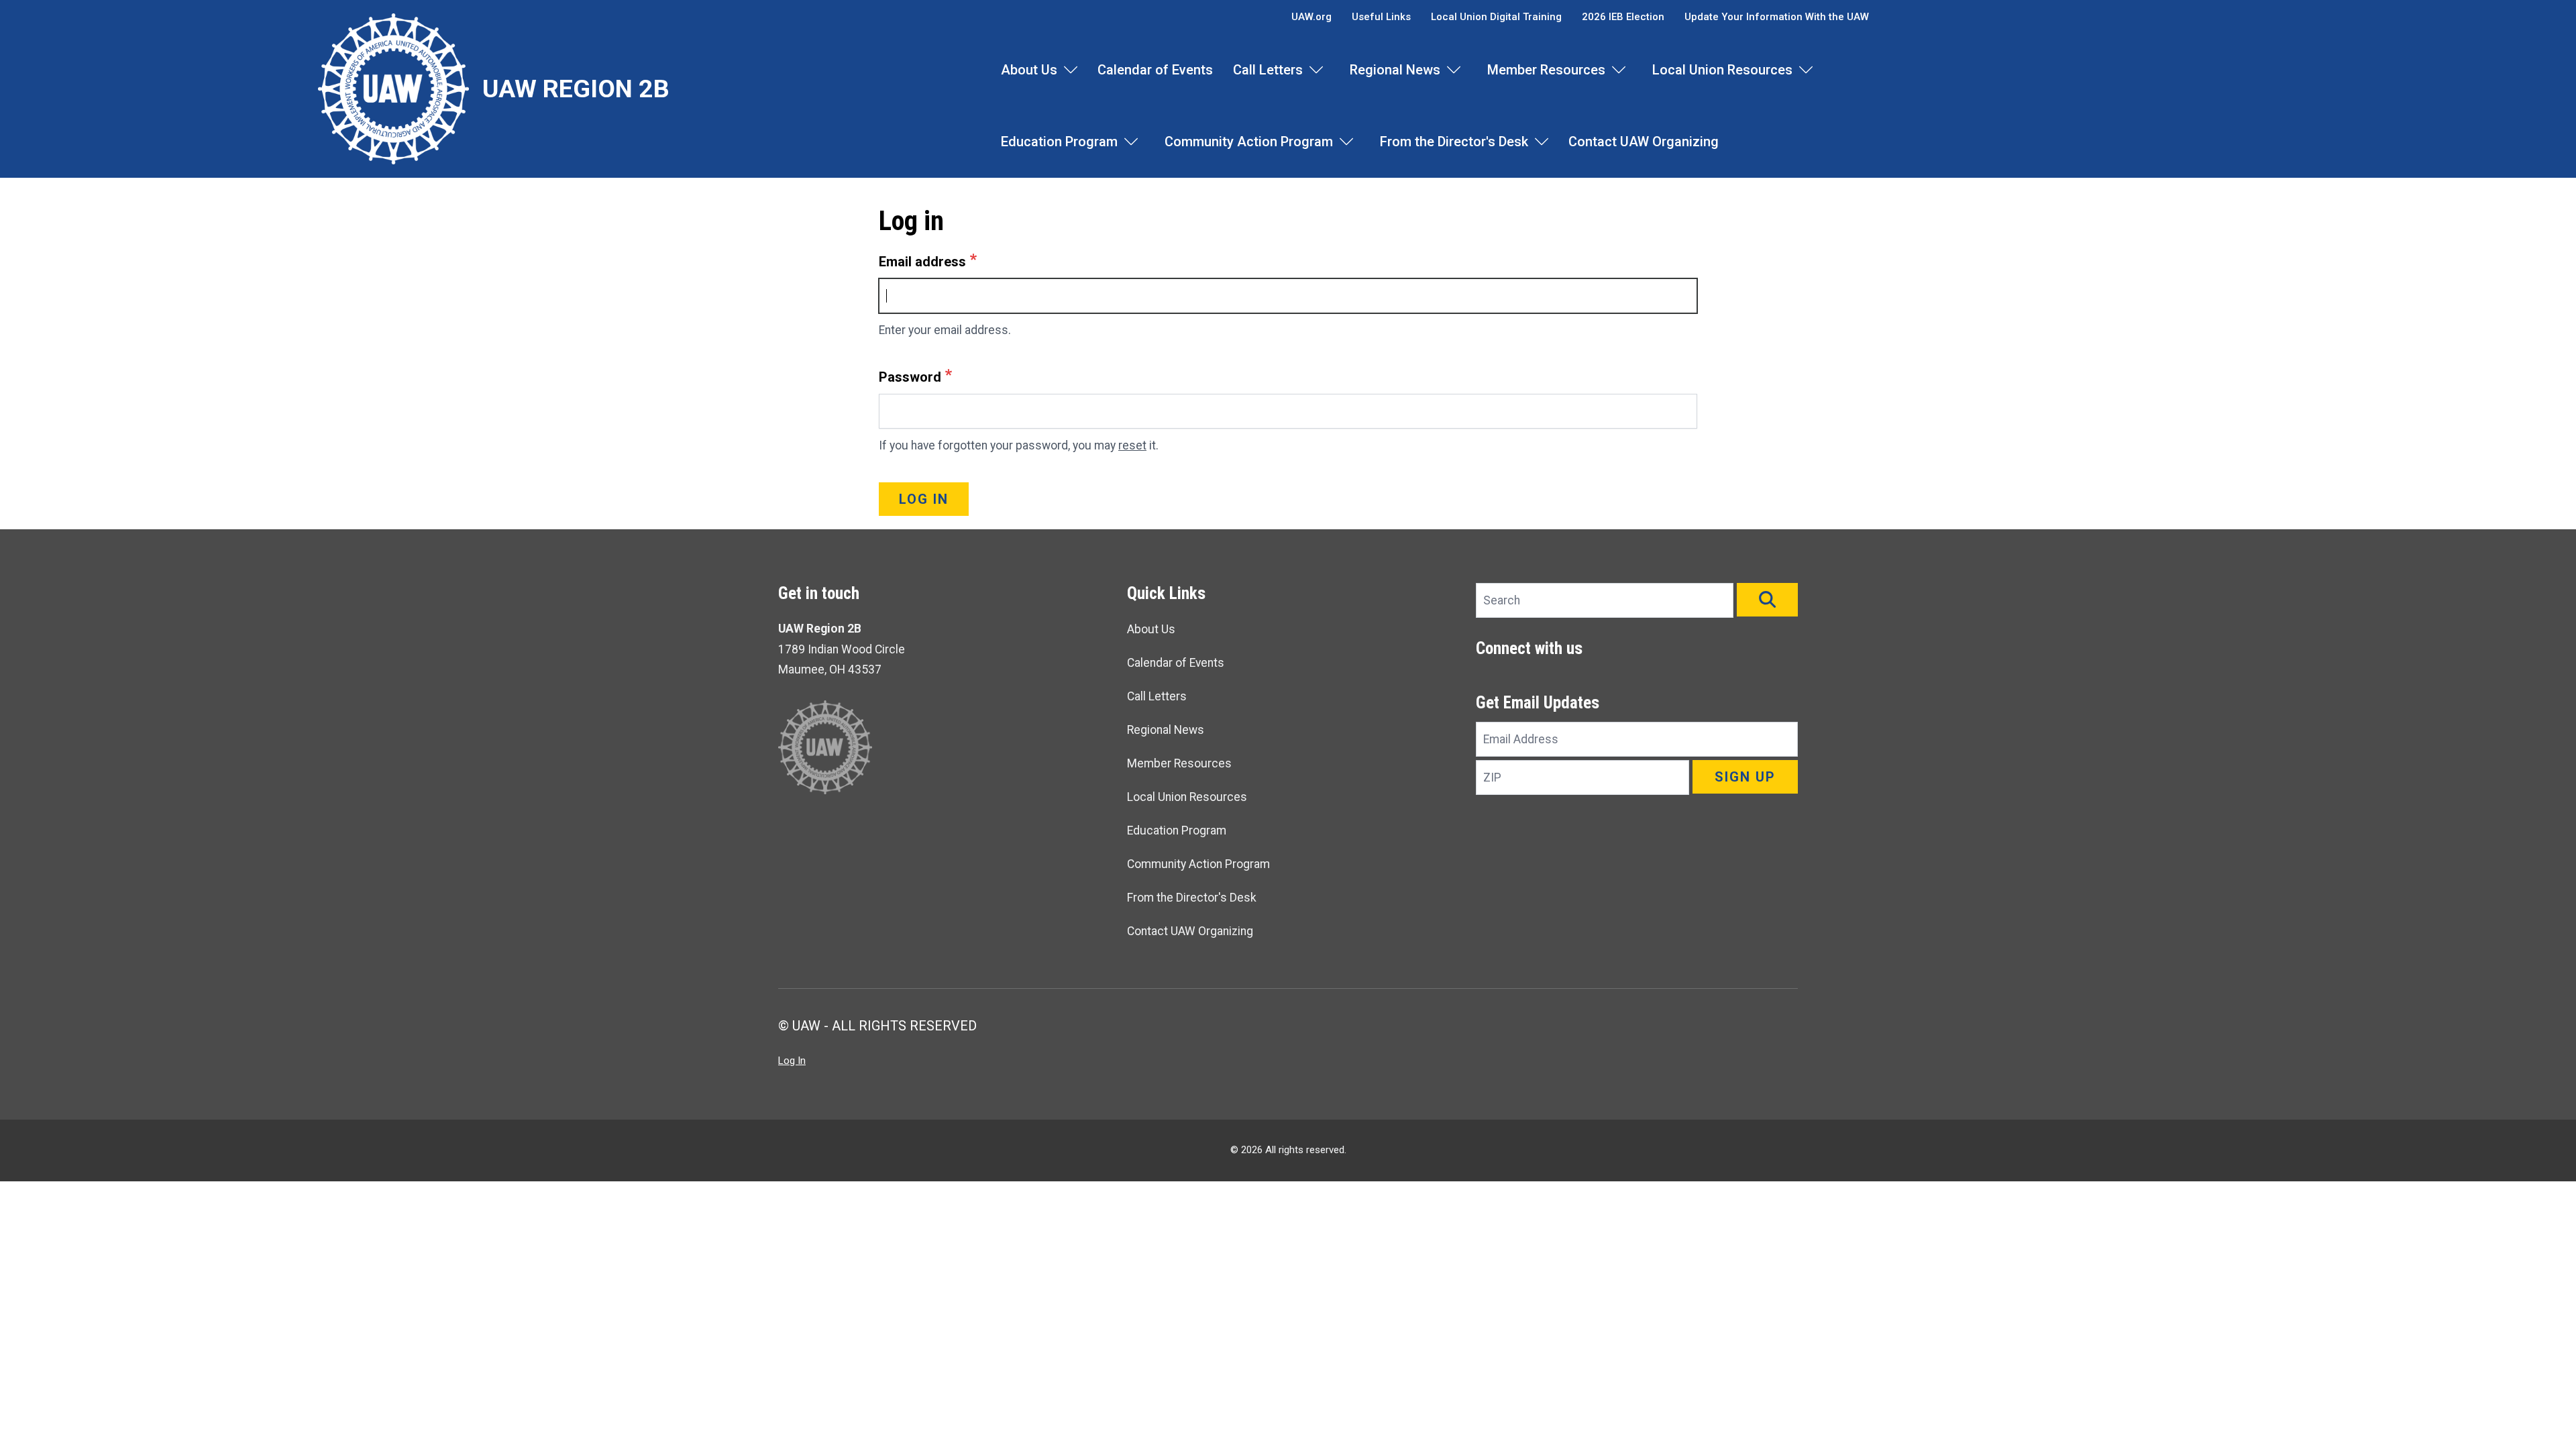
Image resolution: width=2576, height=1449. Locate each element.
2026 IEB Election (1623, 17)
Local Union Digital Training (1496, 17)
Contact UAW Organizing (1644, 142)
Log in (924, 499)
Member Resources (1546, 70)
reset (1132, 445)
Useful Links (1381, 17)
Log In (792, 1061)
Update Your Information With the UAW (1777, 17)
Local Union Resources (1722, 70)
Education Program (1059, 142)
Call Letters (1268, 70)
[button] (1767, 600)
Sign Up (1745, 777)
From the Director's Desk (1454, 142)
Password (910, 377)
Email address (922, 262)
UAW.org (1311, 17)
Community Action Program (1249, 142)
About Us (1029, 70)
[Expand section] (1071, 70)
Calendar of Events (1155, 70)
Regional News (1395, 70)
